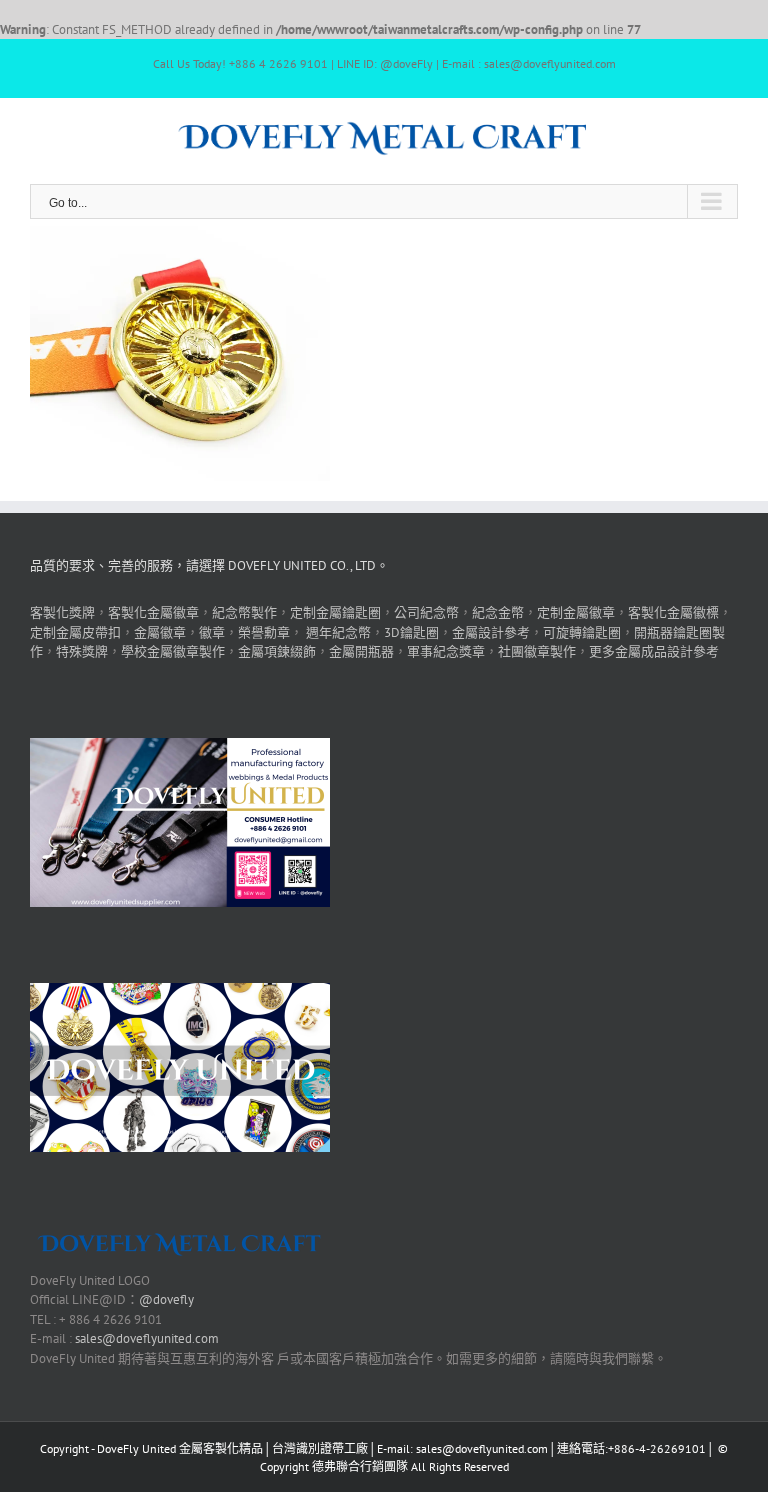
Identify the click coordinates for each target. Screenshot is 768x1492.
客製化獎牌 (62, 612)
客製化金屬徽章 (153, 612)
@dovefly (166, 1299)
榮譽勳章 (264, 632)
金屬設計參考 (491, 632)
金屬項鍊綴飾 (277, 651)
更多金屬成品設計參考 (654, 651)
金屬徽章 (160, 632)
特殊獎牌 (82, 651)
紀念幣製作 (244, 612)
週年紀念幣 (338, 632)
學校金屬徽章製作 (173, 651)
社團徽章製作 (537, 651)
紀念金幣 (498, 612)
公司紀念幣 (426, 612)
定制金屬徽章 (576, 612)
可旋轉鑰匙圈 (582, 632)
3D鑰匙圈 (411, 632)
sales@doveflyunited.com (147, 1338)
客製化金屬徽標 (673, 612)
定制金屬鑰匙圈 (335, 612)
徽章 (212, 632)
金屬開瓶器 (361, 651)
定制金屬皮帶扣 (75, 632)
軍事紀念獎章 (446, 651)
